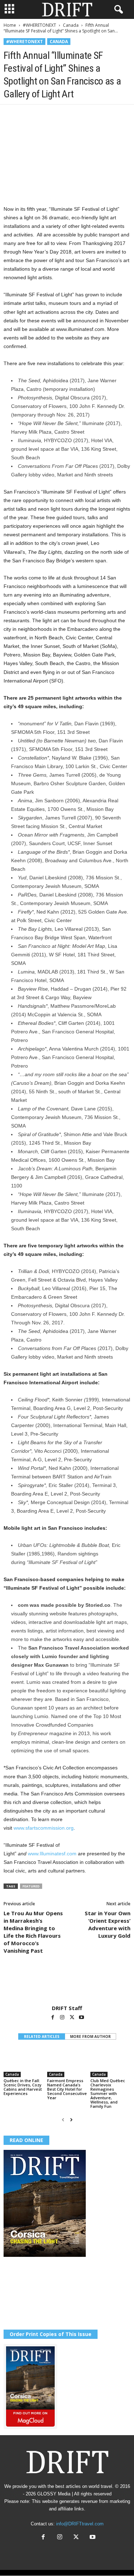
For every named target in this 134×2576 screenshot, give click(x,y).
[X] (27, 115)
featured (31, 1886)
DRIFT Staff (67, 2008)
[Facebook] (11, 115)
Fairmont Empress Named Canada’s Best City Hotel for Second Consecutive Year (67, 2089)
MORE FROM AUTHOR (90, 2036)
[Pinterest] (44, 115)
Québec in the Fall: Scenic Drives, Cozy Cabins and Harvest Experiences (23, 2087)
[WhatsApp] (60, 115)
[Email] (93, 115)
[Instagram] (63, 2018)
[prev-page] (63, 2120)
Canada (71, 25)
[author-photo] (67, 1984)
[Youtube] (81, 2018)
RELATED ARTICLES (42, 2036)
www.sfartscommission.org (44, 1828)
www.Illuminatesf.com (52, 1854)
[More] (110, 115)
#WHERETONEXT (39, 25)
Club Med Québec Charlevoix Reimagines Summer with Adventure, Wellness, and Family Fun (108, 2093)
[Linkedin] (76, 115)
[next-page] (71, 2120)
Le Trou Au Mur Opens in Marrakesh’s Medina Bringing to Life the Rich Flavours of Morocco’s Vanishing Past (33, 1932)
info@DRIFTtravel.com (80, 2524)
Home (10, 25)
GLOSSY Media (54, 2494)
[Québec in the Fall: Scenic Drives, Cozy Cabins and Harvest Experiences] (24, 2062)
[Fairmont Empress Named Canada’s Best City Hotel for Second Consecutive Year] (67, 2062)
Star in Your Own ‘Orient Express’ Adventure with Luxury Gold (108, 1924)
